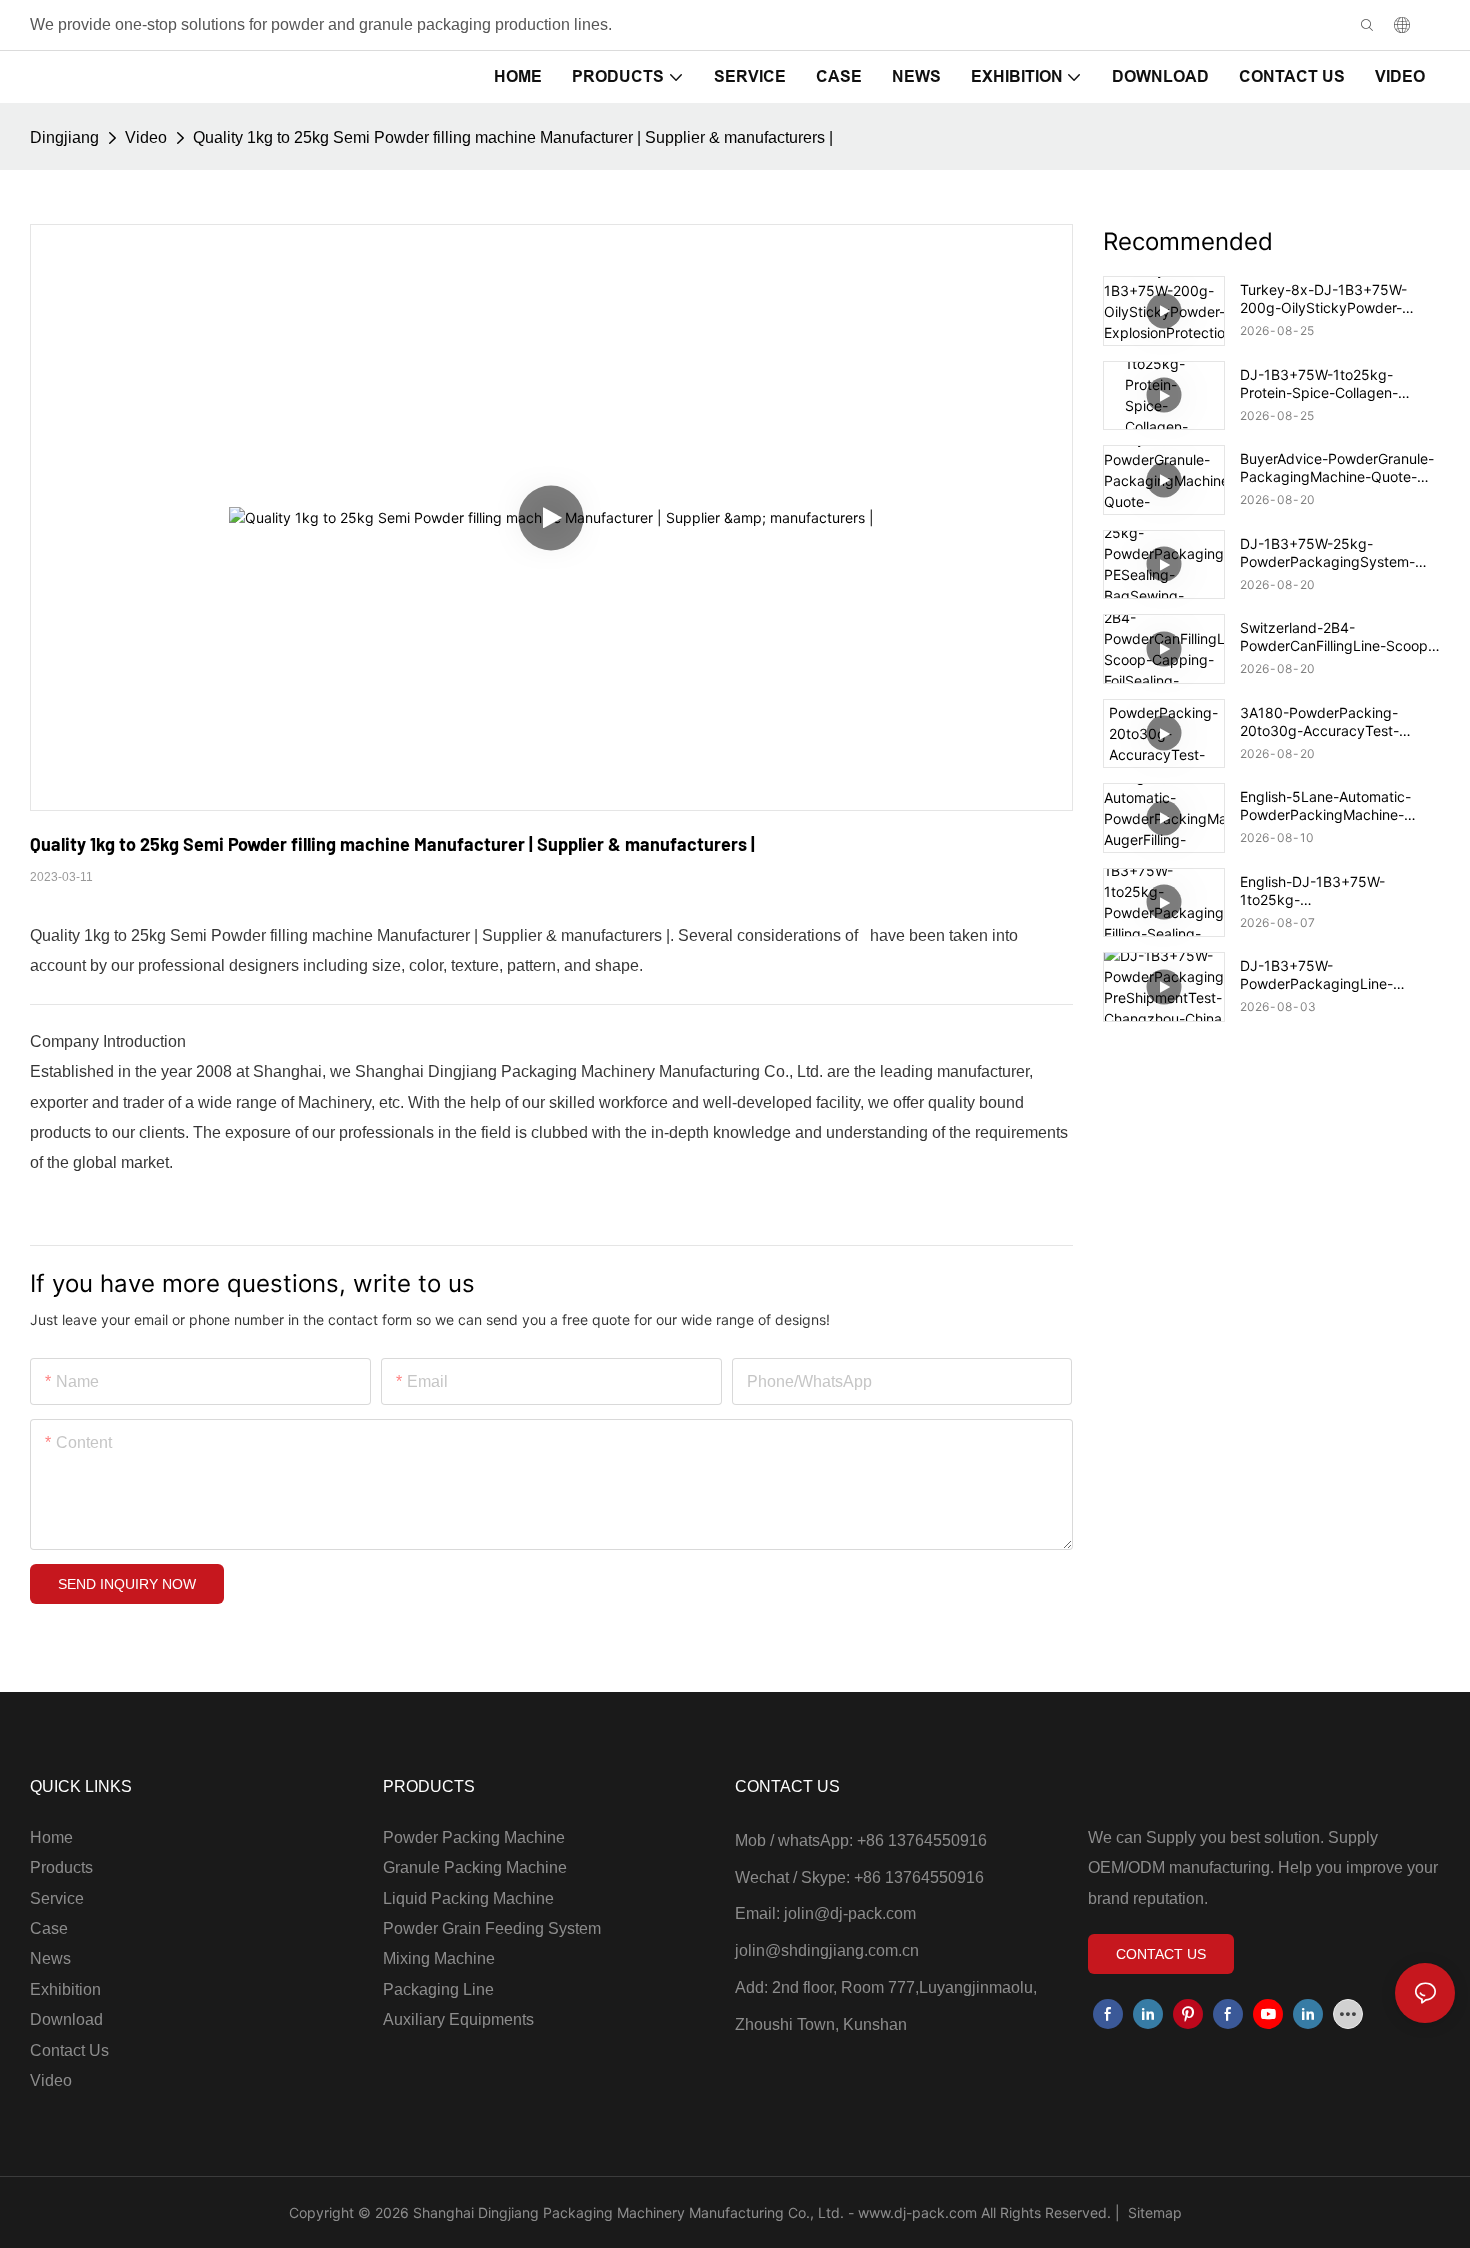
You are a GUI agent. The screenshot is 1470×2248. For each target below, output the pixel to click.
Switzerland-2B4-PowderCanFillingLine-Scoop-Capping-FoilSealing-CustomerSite (1337, 637)
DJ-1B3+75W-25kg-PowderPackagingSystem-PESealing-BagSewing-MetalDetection (1327, 553)
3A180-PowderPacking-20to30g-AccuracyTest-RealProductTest (1319, 722)
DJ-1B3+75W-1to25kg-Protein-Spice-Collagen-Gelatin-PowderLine (1319, 384)
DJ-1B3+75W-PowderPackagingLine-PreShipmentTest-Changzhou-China (1339, 975)
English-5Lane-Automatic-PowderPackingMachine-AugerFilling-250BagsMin (1325, 806)
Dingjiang (64, 137)
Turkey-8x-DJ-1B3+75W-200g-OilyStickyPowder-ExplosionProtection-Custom (1332, 299)
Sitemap (1153, 2212)
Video (146, 137)
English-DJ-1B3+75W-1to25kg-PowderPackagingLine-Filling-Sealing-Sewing (1338, 891)
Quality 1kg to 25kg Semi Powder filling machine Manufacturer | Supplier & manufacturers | (513, 137)
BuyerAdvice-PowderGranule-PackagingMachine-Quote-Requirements (1337, 468)
